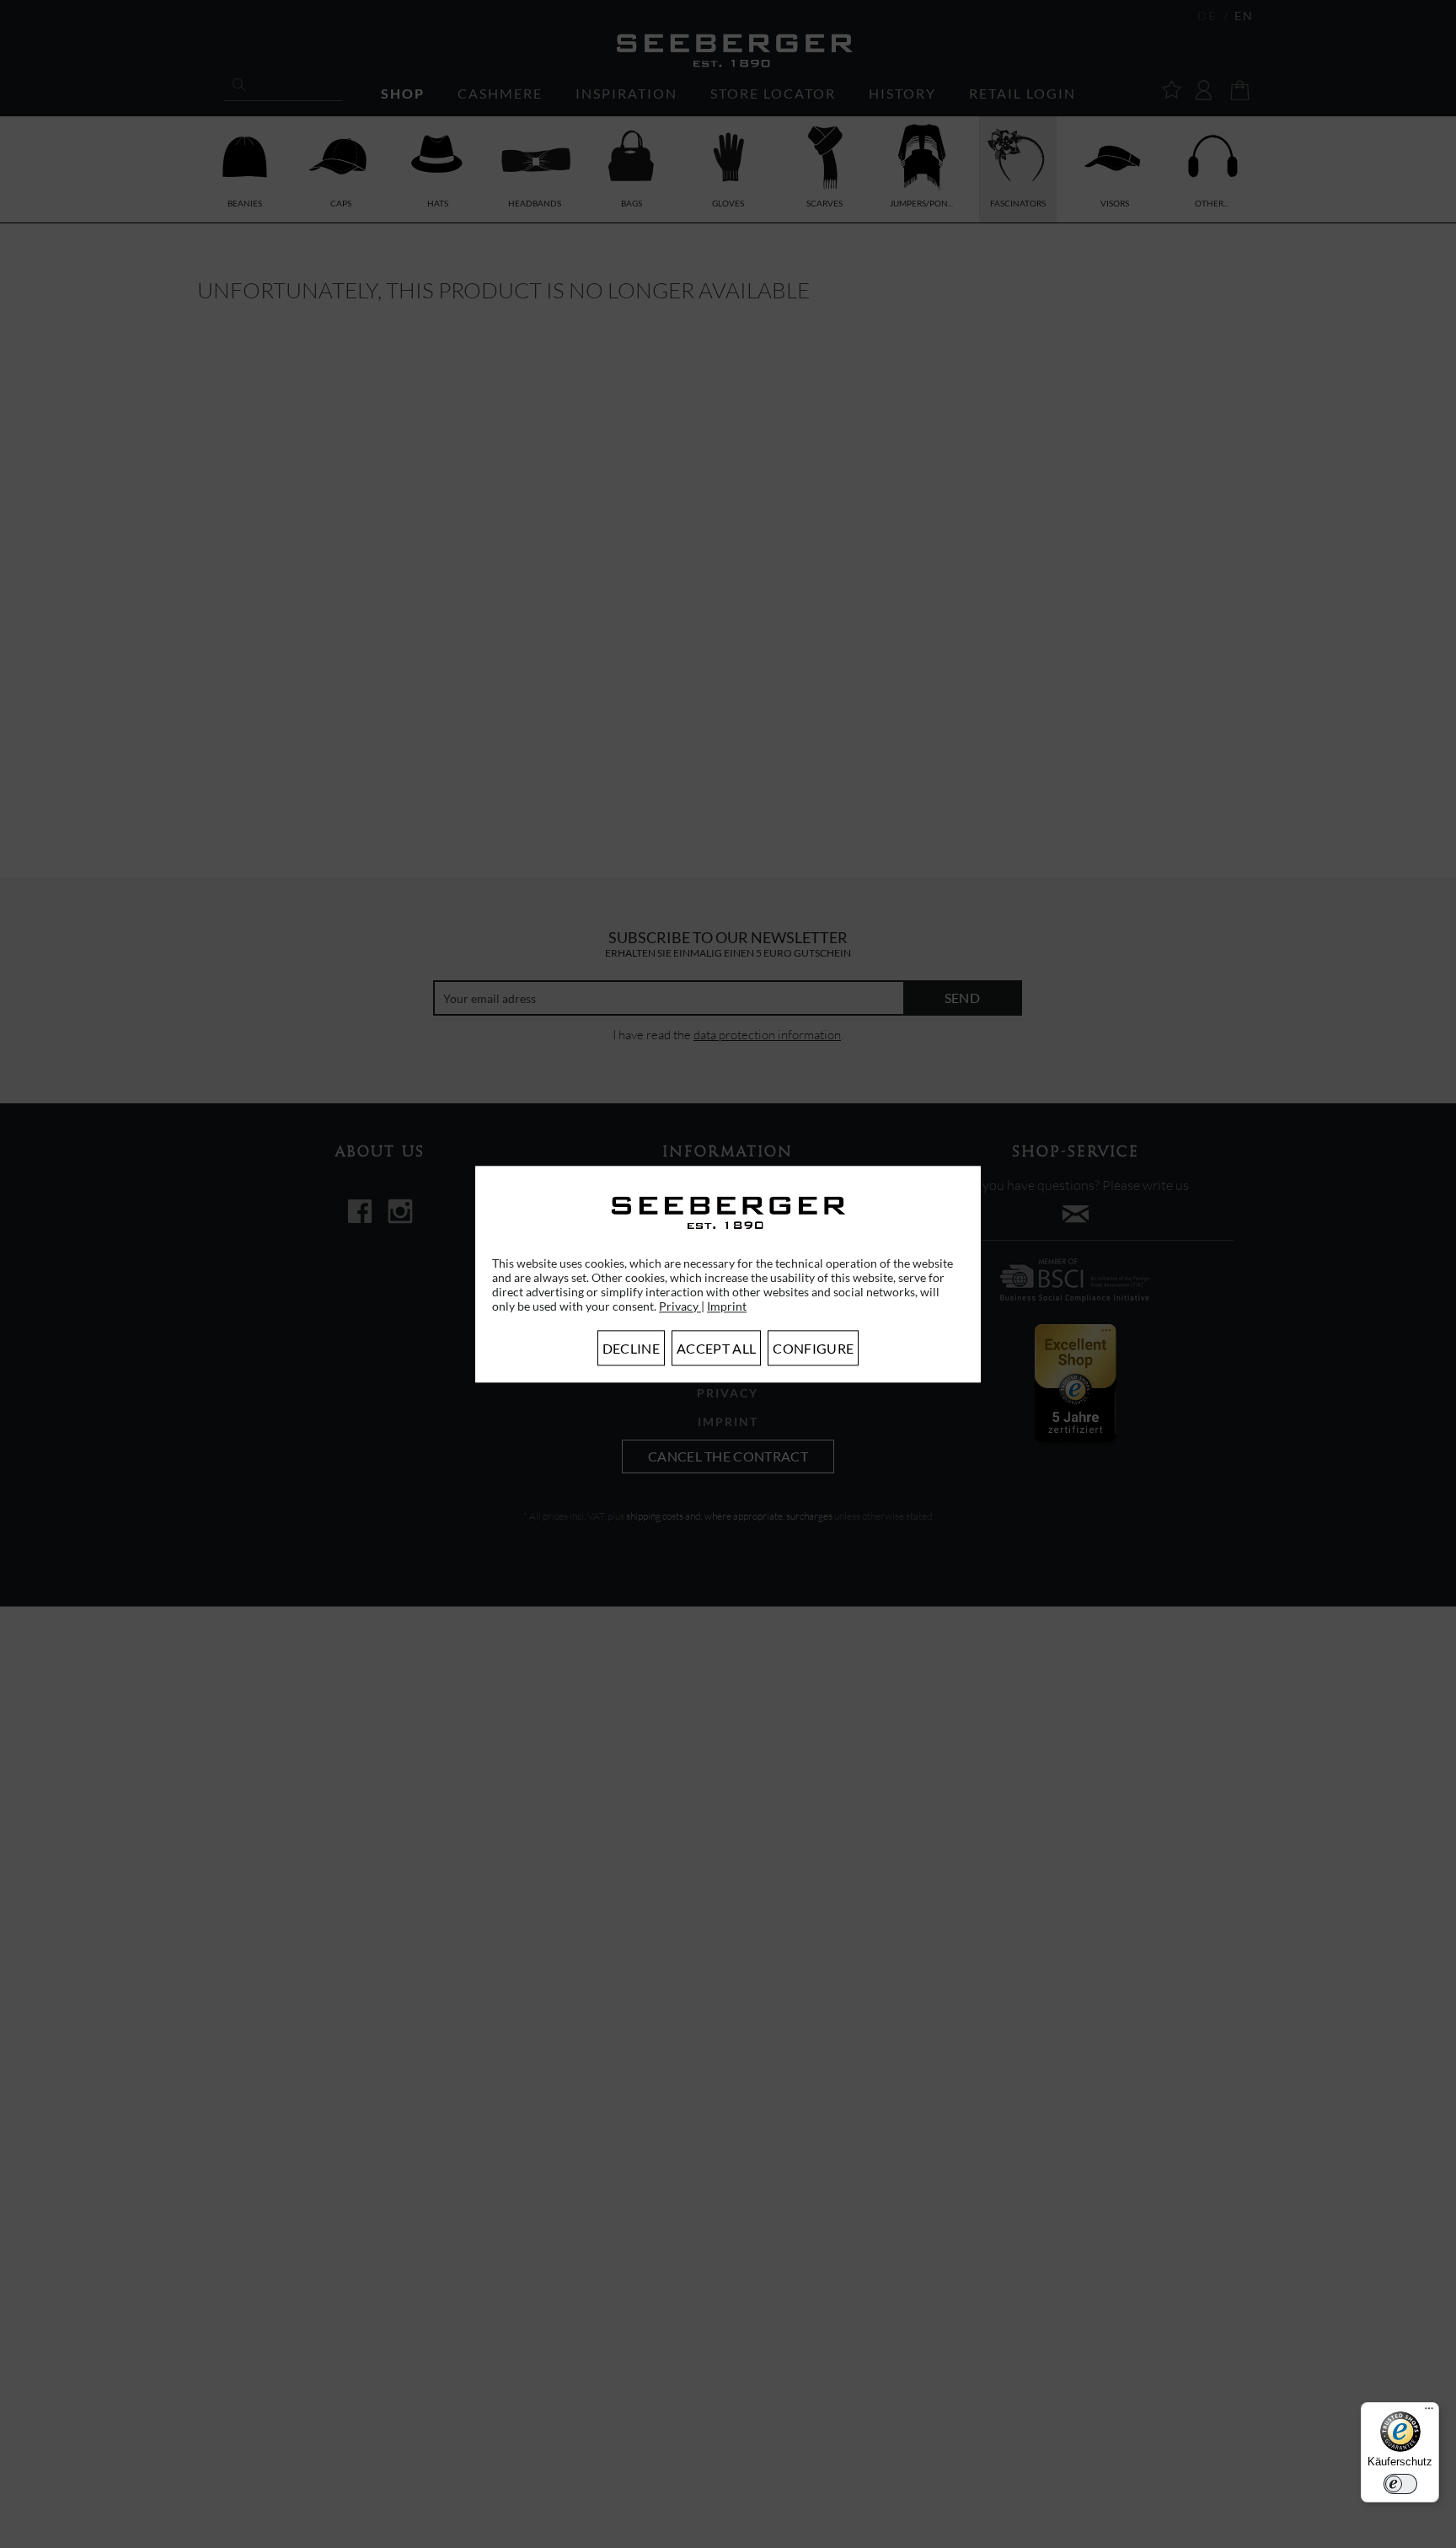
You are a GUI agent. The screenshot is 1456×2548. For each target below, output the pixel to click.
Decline (631, 1348)
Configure (813, 1348)
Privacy (680, 1306)
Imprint (727, 1306)
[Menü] (1429, 2412)
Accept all (716, 1348)
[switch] (1400, 2484)
